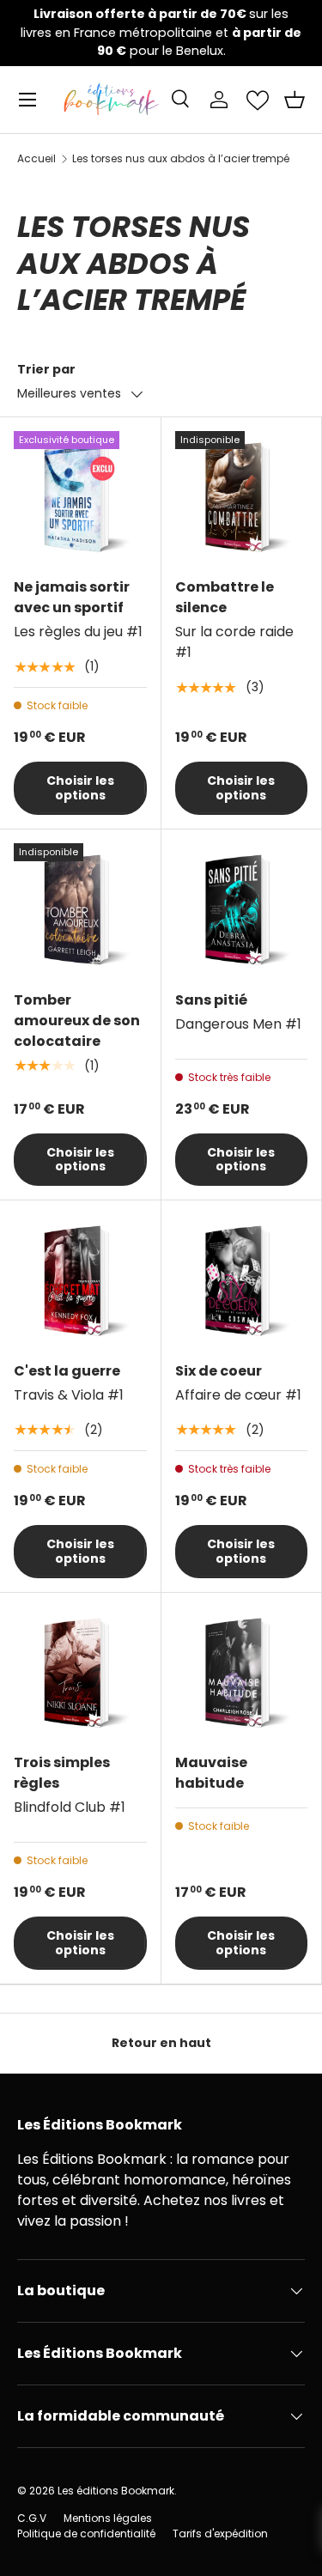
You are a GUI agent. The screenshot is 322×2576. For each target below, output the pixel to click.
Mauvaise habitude (211, 1773)
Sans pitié (211, 1000)
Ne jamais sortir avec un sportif (72, 597)
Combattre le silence (225, 597)
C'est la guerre (67, 1371)
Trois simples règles (62, 1773)
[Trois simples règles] (80, 1673)
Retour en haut (161, 2043)
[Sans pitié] (242, 910)
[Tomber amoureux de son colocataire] (80, 910)
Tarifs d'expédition (220, 2533)
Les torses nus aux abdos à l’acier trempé (181, 159)
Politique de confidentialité (86, 2533)
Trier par (46, 369)
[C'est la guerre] (80, 1281)
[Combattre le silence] (242, 498)
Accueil (36, 159)
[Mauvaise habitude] (242, 1673)
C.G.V (32, 2518)
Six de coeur (219, 1371)
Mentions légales (108, 2518)
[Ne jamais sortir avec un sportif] (80, 498)
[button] (295, 100)
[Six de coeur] (242, 1281)
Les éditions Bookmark (116, 2491)
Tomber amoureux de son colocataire (77, 1021)
